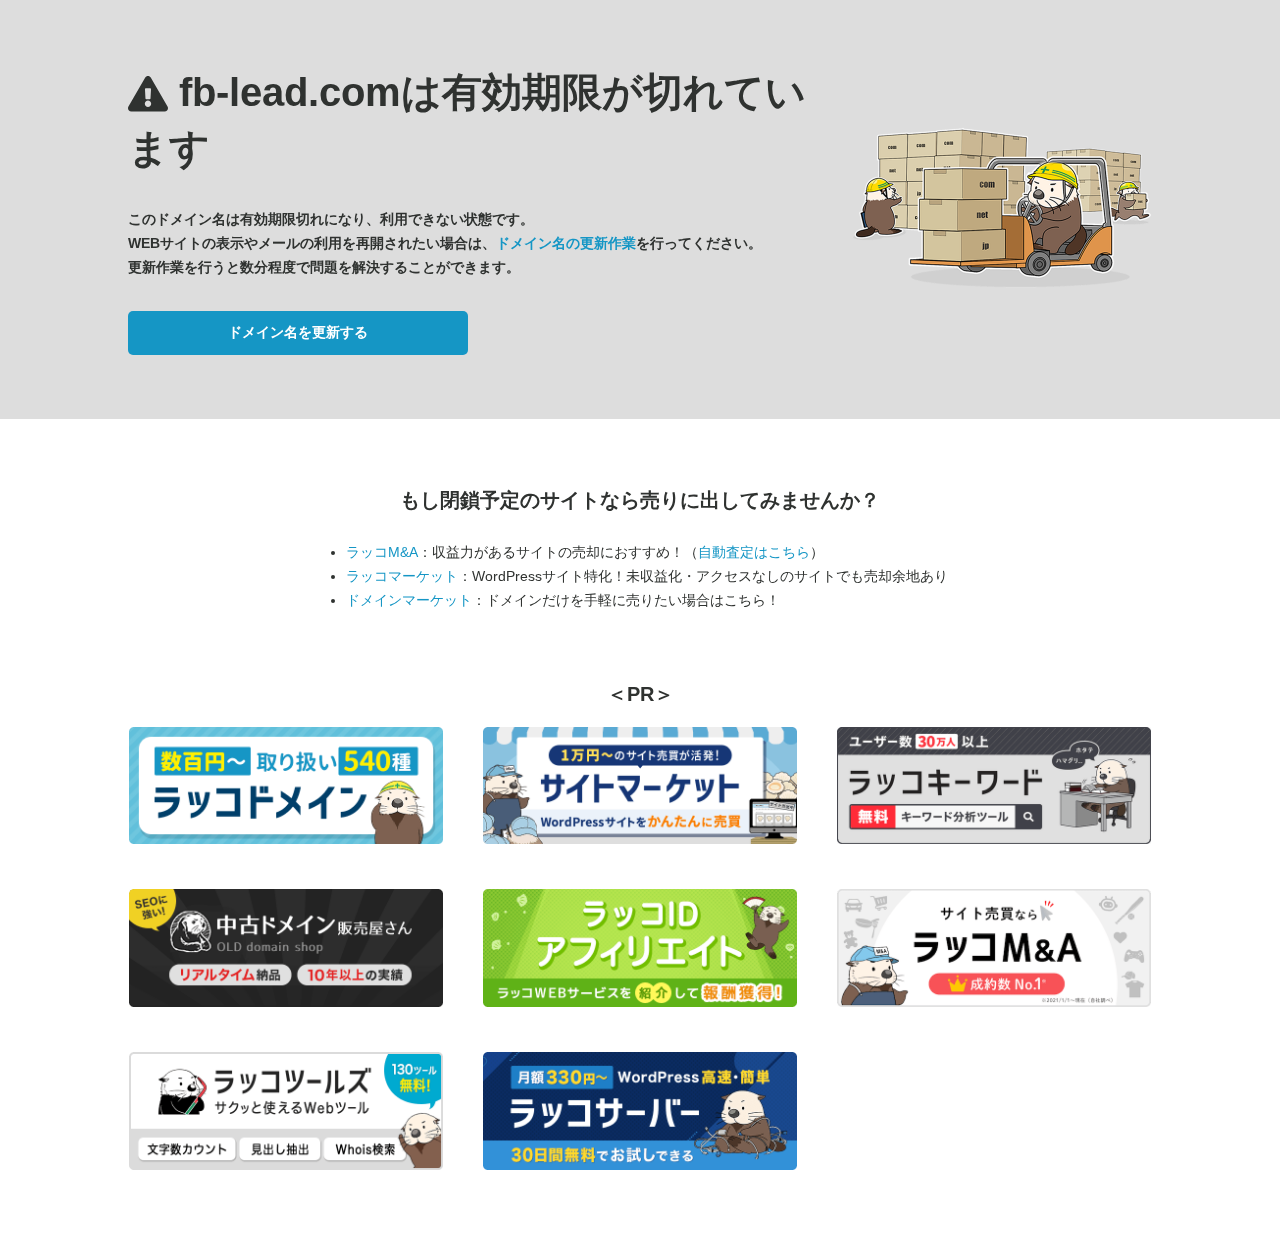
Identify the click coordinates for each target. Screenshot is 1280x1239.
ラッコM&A (382, 552)
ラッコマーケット (402, 576)
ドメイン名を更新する (298, 332)
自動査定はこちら (754, 552)
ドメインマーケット (409, 600)
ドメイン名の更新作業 (566, 243)
